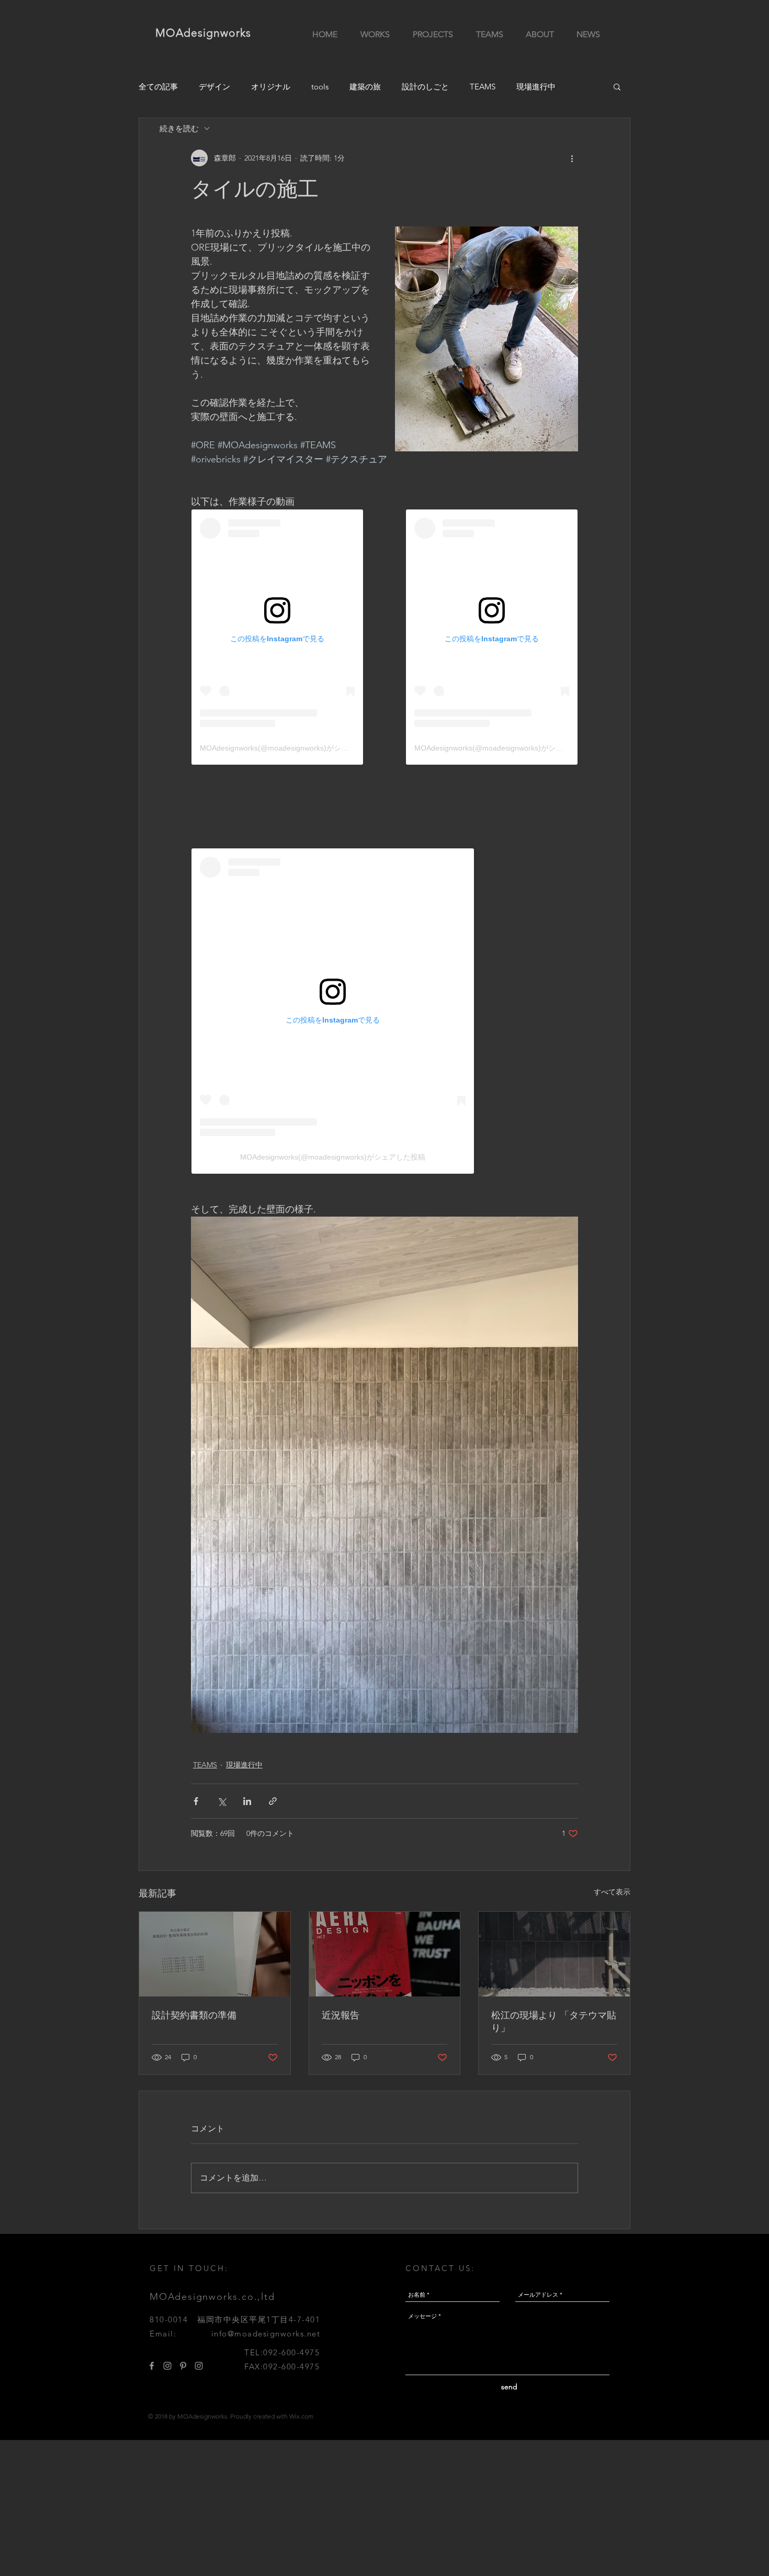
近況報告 (341, 2015)
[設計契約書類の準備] (215, 1954)
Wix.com (301, 2416)
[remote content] (277, 637)
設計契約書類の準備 (194, 2015)
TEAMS (483, 87)
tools (320, 87)
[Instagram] (167, 2366)
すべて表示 (612, 1892)
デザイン (214, 87)
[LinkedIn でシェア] (247, 1801)
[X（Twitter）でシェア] (222, 1801)
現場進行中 (536, 87)
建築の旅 (365, 87)
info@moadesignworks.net (266, 2334)
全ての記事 (158, 87)
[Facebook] (152, 2366)
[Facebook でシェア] (196, 1801)
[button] (617, 86)
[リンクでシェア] (273, 1801)
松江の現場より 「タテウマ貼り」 (554, 2022)
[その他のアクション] (572, 158)
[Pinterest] (183, 2366)
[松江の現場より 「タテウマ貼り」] (554, 1954)
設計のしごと (425, 87)
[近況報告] (385, 1954)
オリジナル (271, 87)
